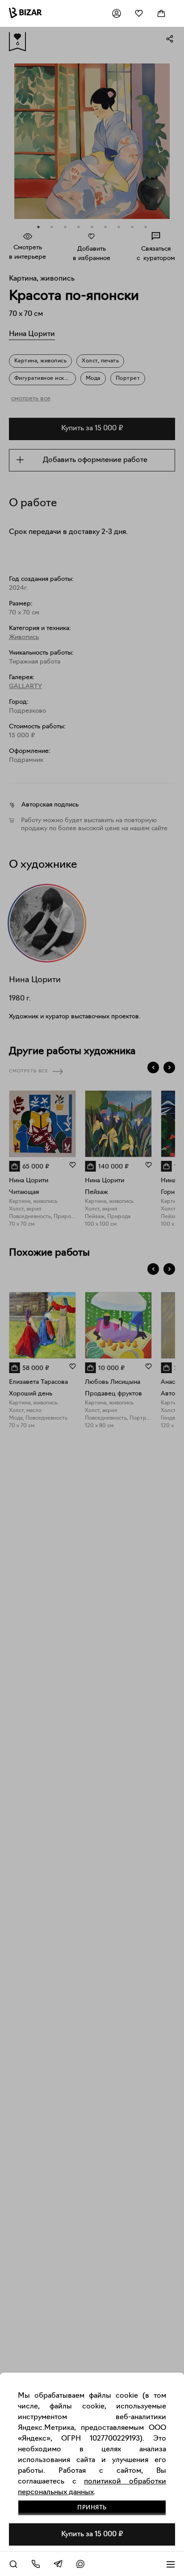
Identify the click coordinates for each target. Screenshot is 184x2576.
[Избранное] (139, 13)
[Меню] (171, 2564)
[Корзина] (161, 13)
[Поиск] (13, 2564)
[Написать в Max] (80, 2564)
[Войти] (117, 13)
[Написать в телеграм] (58, 2564)
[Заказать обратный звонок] (36, 2564)
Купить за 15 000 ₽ (92, 2534)
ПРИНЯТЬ (92, 2508)
